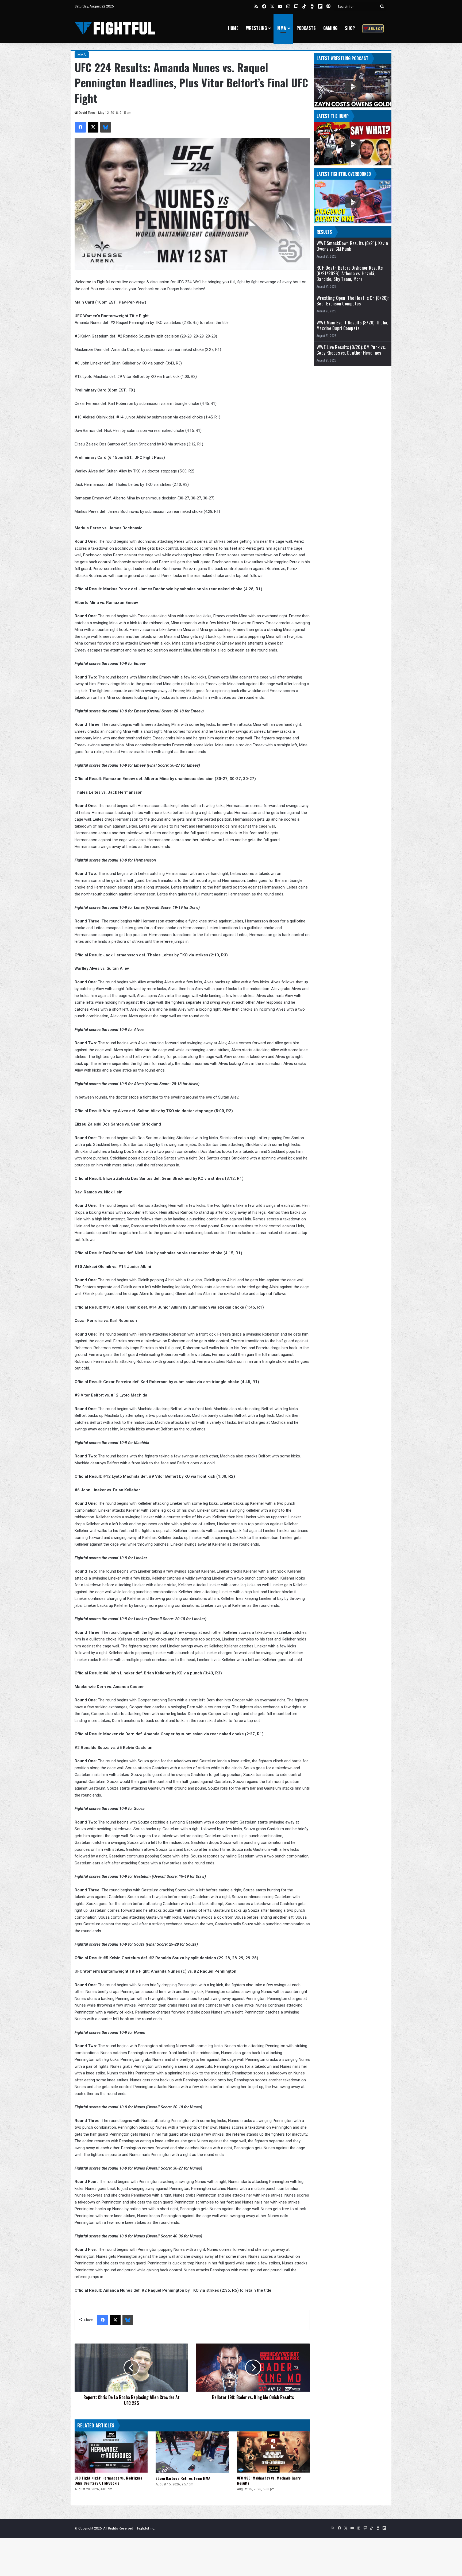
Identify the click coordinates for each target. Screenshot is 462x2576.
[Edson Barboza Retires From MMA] (192, 2452)
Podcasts (306, 28)
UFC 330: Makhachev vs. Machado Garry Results (269, 2480)
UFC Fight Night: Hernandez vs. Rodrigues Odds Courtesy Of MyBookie (109, 2480)
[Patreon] (373, 28)
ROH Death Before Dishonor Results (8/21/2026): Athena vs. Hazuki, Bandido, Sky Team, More (350, 273)
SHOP (350, 28)
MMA (282, 28)
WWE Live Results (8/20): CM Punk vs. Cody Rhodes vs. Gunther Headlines (351, 350)
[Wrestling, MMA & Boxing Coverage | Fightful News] (115, 28)
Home (233, 28)
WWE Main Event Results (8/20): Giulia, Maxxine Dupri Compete (353, 325)
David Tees (87, 113)
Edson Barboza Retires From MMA (183, 2478)
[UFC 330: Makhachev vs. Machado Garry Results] (273, 2452)
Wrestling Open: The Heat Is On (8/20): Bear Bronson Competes (353, 301)
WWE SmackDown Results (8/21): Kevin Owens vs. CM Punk (352, 246)
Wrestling (256, 28)
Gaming (330, 28)
